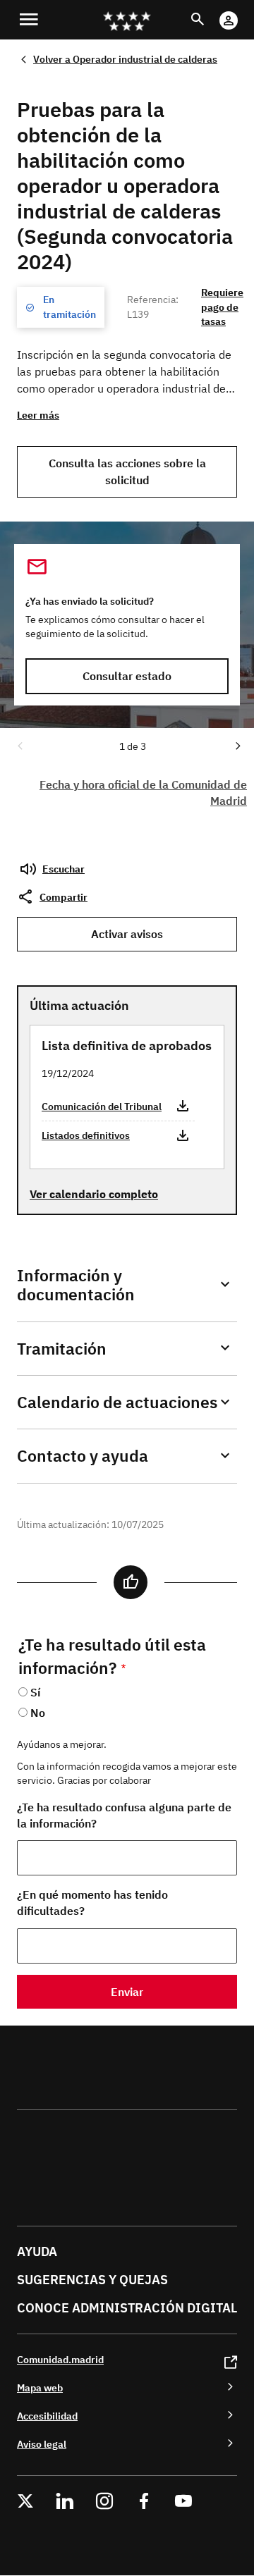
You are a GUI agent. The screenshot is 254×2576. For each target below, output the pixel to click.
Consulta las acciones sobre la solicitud (127, 471)
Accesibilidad (47, 2416)
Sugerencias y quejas (92, 2280)
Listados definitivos (86, 1135)
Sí (35, 1692)
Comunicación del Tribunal (102, 1106)
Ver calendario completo (94, 1194)
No (38, 1713)
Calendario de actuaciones (117, 1402)
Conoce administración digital (127, 2308)
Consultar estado (127, 676)
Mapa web (40, 2387)
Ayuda (37, 2251)
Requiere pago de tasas (222, 307)
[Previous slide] (19, 745)
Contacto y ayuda (83, 1456)
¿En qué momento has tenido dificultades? (92, 1903)
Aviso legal (42, 2444)
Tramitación (62, 1349)
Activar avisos (127, 934)
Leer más (38, 415)
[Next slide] (237, 745)
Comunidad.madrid (60, 2359)
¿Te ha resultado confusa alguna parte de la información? (124, 1815)
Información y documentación (76, 1285)
